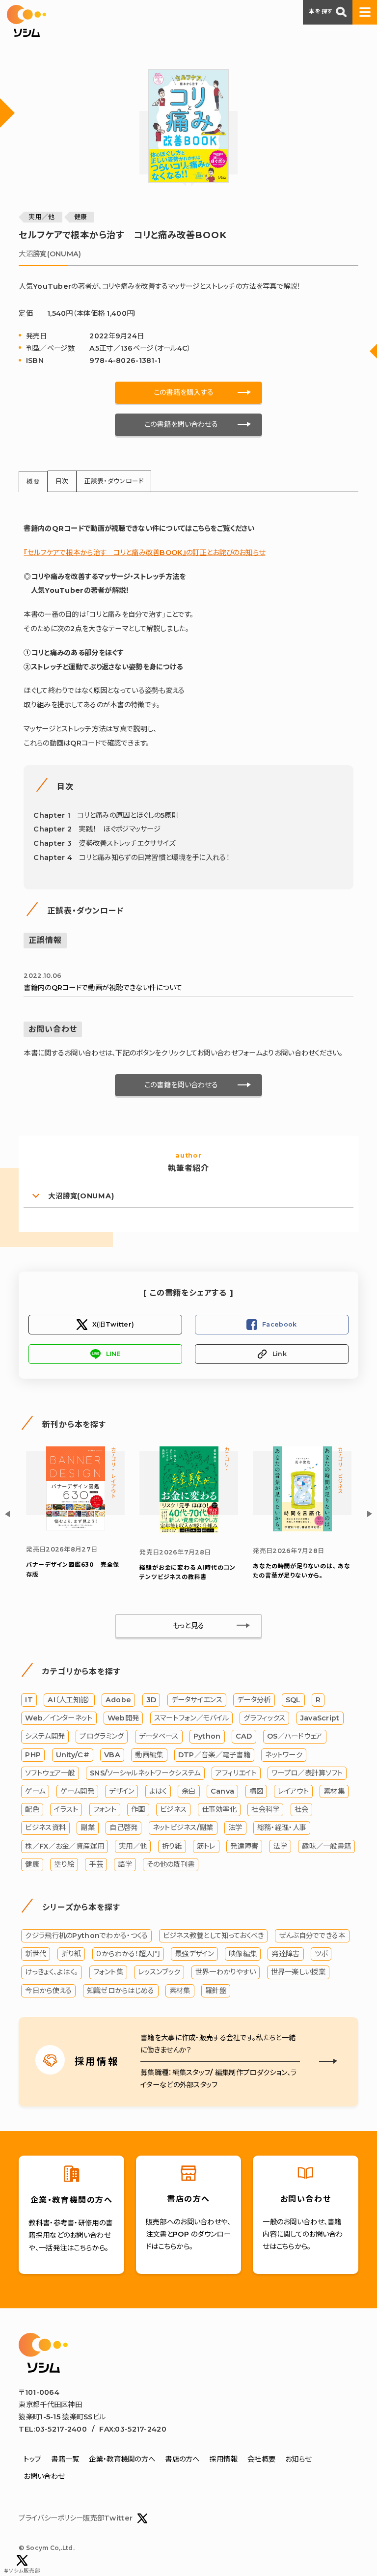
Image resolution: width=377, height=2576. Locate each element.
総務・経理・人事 (282, 1828)
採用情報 (224, 2459)
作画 (138, 1809)
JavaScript (320, 1718)
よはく (158, 1791)
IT (29, 1700)
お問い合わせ (44, 2476)
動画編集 (149, 1755)
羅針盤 (216, 1991)
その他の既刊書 (171, 1864)
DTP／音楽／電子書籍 (214, 1755)
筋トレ (206, 1846)
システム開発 (45, 1736)
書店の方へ (182, 2459)
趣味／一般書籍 (326, 1846)
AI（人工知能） (69, 1700)
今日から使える (48, 1991)
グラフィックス (264, 1718)
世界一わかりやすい (226, 1972)
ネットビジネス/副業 (183, 1828)
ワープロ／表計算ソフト (307, 1773)
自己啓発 (123, 1828)
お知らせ (298, 2459)
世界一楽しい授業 (298, 1972)
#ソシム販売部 (22, 2571)
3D (151, 1700)
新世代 (36, 1954)
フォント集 (108, 1972)
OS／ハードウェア (295, 1736)
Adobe (118, 1700)
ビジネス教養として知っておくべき (214, 1936)
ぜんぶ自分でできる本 (312, 1936)
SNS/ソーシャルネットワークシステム (145, 1773)
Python (207, 1736)
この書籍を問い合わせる (181, 424)
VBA (112, 1755)
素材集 (334, 1791)
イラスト (66, 1809)
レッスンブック (159, 1972)
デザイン (121, 1791)
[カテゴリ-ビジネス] (302, 1529)
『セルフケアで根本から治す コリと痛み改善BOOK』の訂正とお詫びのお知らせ (144, 553)
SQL (293, 1700)
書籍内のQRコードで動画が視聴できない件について (103, 982)
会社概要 (261, 2459)
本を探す (321, 11)
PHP (33, 1755)
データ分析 (254, 1700)
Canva (222, 1791)
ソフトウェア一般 (50, 1773)
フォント (105, 1809)
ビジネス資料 (45, 1828)
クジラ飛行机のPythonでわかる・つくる (86, 1936)
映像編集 (243, 1954)
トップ (32, 2459)
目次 (62, 481)
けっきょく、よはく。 (52, 1972)
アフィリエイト (236, 1773)
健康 (81, 217)
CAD (244, 1736)
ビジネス (173, 1809)
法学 (235, 1828)
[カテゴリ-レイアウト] (76, 1528)
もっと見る (188, 1626)
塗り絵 (64, 1864)
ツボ (321, 1954)
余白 (189, 1791)
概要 (33, 482)
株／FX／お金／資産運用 (64, 1846)
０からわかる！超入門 (128, 1954)
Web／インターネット (59, 1718)
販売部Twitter (108, 2518)
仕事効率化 (219, 1809)
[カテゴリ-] (189, 1531)
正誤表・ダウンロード (114, 481)
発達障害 (244, 1846)
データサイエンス (197, 1700)
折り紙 (172, 1846)
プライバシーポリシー (51, 2518)
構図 (256, 1791)
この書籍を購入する (184, 392)
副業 (88, 1828)
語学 (125, 1864)
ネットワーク (284, 1755)
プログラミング (102, 1736)
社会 (302, 1809)
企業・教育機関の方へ (122, 2459)
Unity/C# (73, 1755)
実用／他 (41, 217)
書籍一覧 (65, 2459)
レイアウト (293, 1791)
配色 (32, 1809)
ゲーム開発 (77, 1791)
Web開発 (123, 1718)
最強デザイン (194, 1954)
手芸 (96, 1864)
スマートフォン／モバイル (191, 1718)
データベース (159, 1736)
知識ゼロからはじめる (121, 1991)
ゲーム (35, 1791)
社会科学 (265, 1809)
